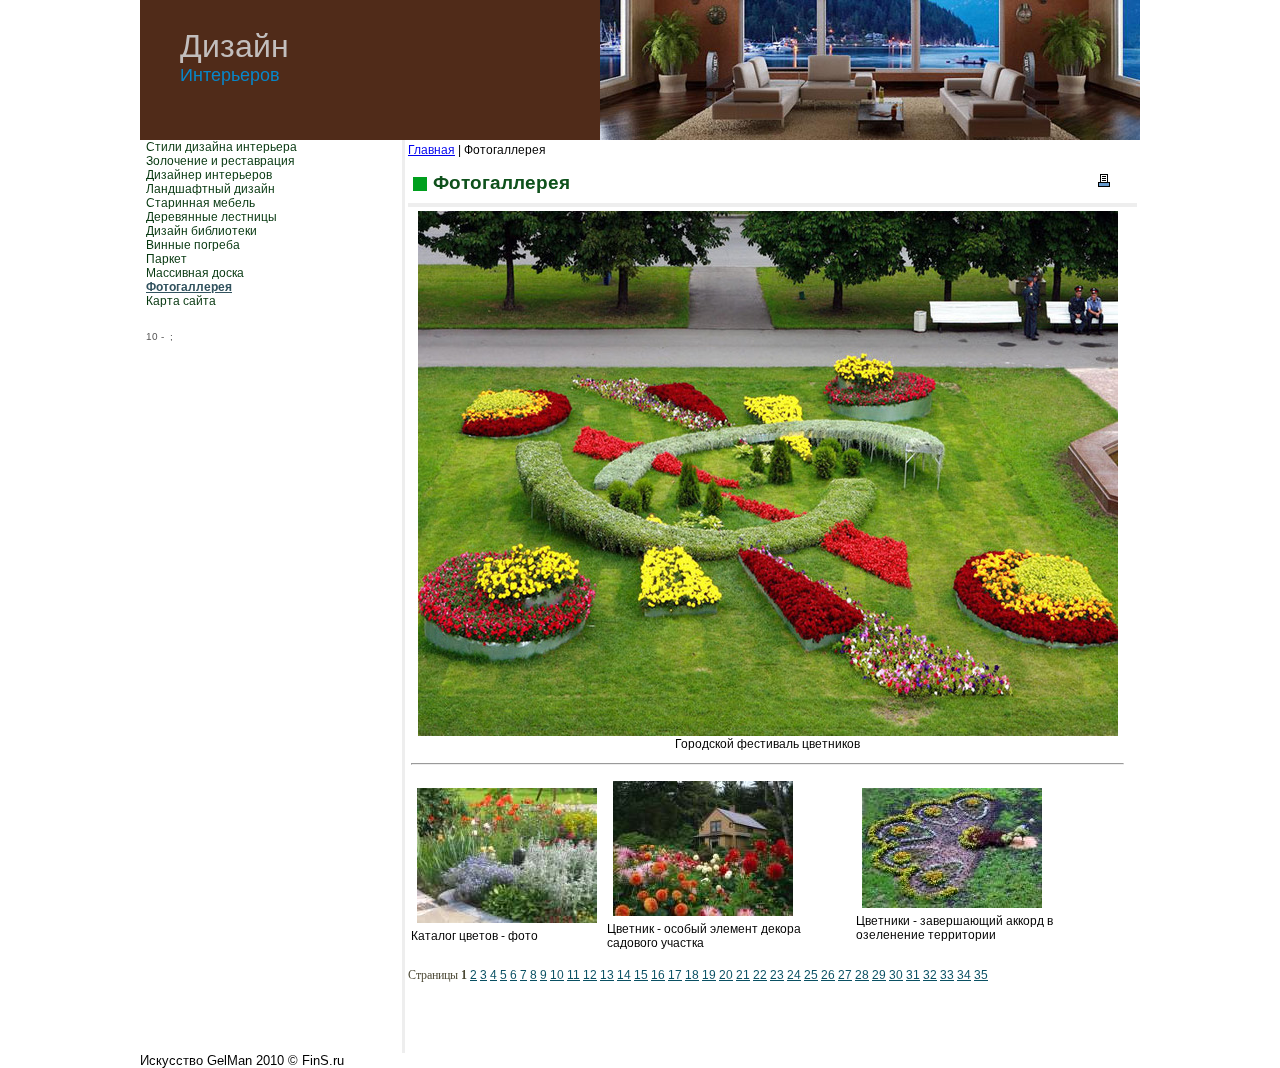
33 (947, 975)
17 (675, 975)
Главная (431, 150)
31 (913, 975)
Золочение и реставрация (220, 161)
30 (896, 975)
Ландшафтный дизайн (210, 189)
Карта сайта (181, 301)
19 (709, 975)
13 (607, 975)
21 (743, 975)
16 (658, 975)
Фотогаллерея (189, 287)
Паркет (166, 259)
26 (828, 975)
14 (624, 975)
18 (692, 975)
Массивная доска (195, 273)
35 (981, 975)
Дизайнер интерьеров (209, 175)
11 (573, 975)
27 (845, 975)
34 (964, 975)
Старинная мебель (200, 203)
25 (811, 975)
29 (879, 975)
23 (777, 975)
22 (760, 975)
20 (726, 975)
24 (794, 975)
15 (641, 975)
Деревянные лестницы (211, 217)
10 (557, 975)
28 (862, 975)
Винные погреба (193, 245)
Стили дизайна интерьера (221, 147)
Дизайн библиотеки (201, 231)
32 (930, 975)
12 (590, 975)
